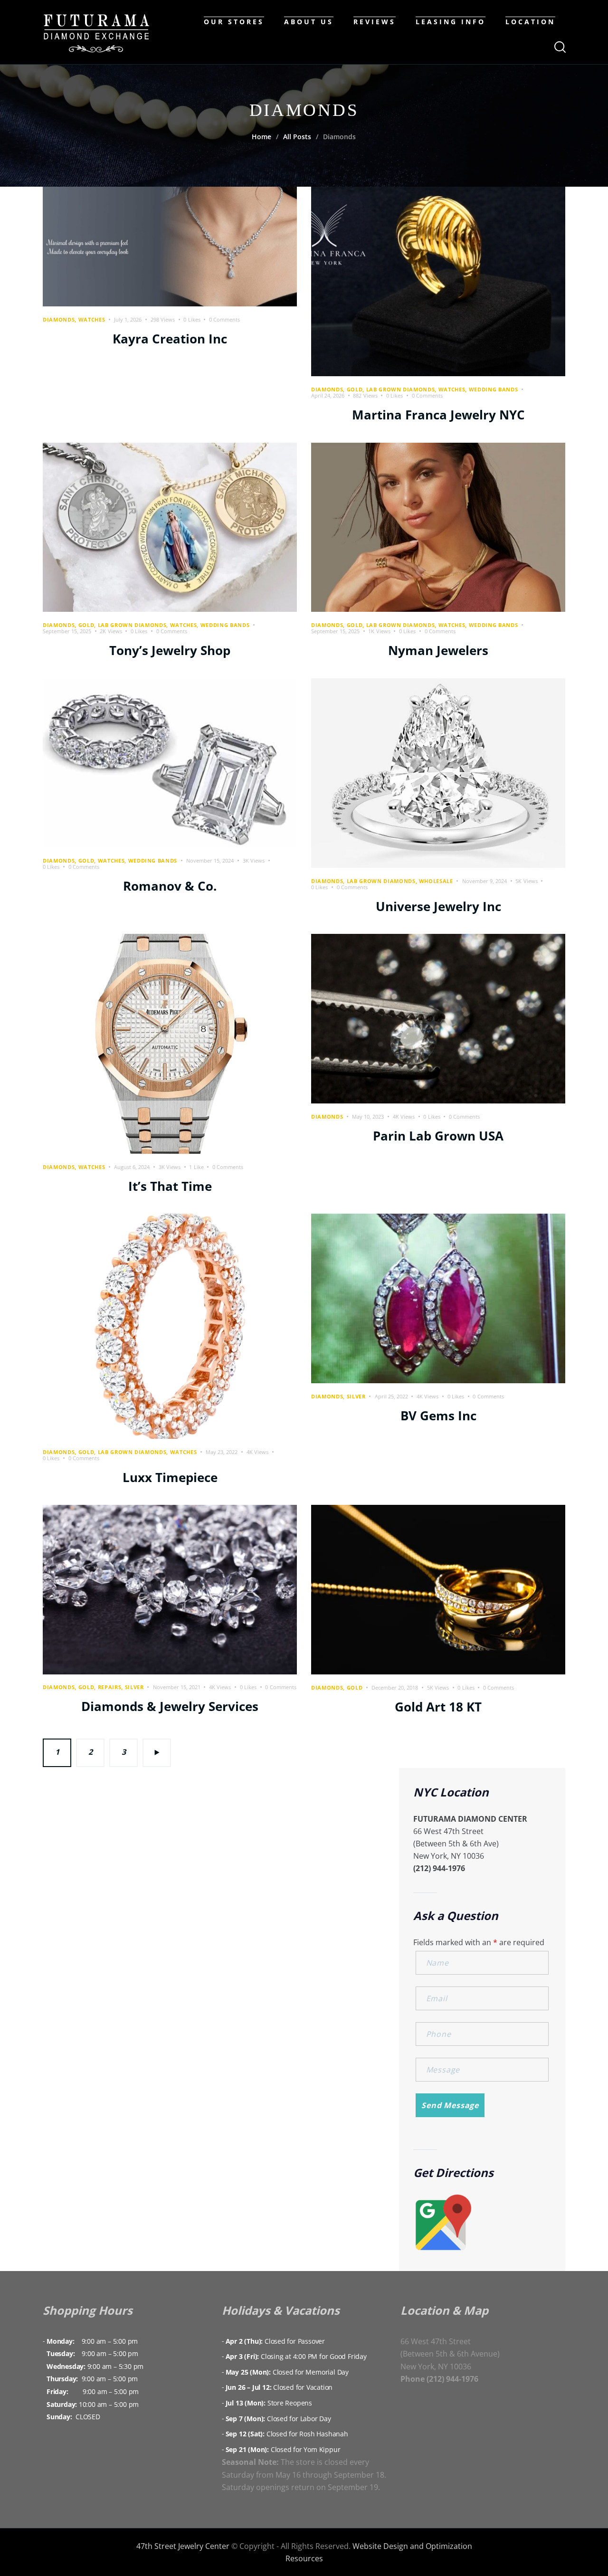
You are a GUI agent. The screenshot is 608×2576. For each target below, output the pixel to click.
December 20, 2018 (395, 1687)
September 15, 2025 (67, 631)
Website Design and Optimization (412, 2546)
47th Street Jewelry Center (183, 2546)
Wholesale (436, 881)
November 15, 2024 (210, 860)
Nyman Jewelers (438, 650)
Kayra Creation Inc (170, 339)
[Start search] (559, 47)
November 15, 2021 (177, 1687)
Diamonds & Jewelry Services (170, 1706)
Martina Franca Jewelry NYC (438, 415)
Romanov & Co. (170, 886)
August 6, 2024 (132, 1167)
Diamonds (59, 319)
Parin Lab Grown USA (438, 1136)
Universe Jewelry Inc (438, 906)
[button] (196, 319)
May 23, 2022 (222, 1452)
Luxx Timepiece (170, 1477)
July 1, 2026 (128, 319)
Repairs (110, 1687)
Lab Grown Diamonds (401, 389)
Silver (356, 1396)
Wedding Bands (494, 389)
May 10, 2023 (368, 1117)
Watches (92, 319)
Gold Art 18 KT (438, 1707)
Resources (304, 2558)
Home (261, 137)
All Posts (297, 137)
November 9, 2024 (484, 881)
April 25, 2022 (391, 1396)
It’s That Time (170, 1186)
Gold (355, 389)
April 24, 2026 (328, 395)
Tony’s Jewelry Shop (170, 650)
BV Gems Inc (438, 1416)
